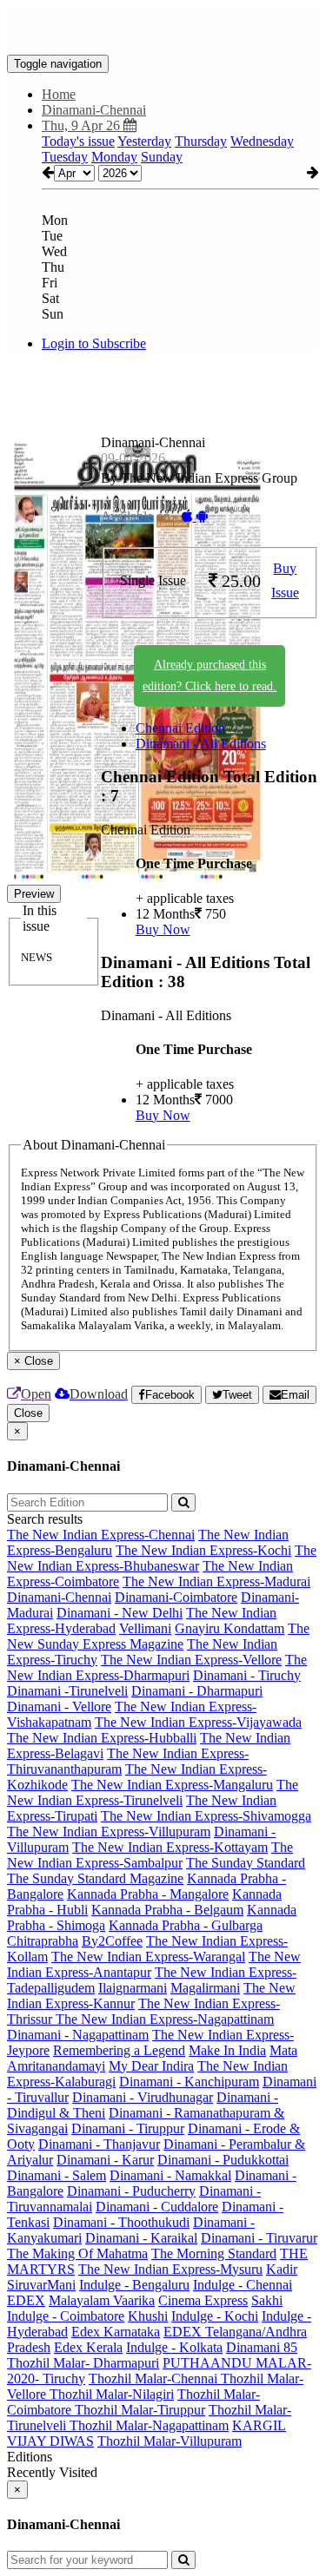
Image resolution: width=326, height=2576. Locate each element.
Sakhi (267, 2300)
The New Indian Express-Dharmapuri (157, 1667)
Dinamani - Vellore (59, 1706)
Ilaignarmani (133, 1988)
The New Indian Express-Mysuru (170, 2269)
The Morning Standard (214, 2253)
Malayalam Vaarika (102, 2300)
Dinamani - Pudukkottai (223, 2160)
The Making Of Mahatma (77, 2253)
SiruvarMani (41, 2285)
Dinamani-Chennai (59, 1597)
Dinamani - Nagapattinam (78, 2035)
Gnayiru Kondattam (230, 1628)
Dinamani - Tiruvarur (259, 2238)
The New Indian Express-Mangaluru (172, 1785)
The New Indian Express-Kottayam (170, 1847)
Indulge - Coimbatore (66, 2316)
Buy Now (163, 929)
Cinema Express (203, 2300)
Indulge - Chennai (243, 2285)
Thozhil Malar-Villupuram (170, 2441)
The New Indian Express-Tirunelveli (153, 1792)
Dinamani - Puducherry (131, 2191)
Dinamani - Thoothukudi (121, 2222)
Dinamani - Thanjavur (99, 2144)
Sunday (162, 157)
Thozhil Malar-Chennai (155, 2378)
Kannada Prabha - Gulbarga (186, 1925)
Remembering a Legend (119, 2050)
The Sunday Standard (246, 1863)
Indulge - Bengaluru (134, 2285)
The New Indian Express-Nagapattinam (165, 2019)
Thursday (201, 141)
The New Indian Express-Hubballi (102, 1738)
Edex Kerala (88, 2347)
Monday (114, 157)
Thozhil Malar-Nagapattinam (149, 2425)
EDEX (26, 2300)
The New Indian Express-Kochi (203, 1550)
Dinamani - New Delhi (120, 1613)
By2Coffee (112, 1941)
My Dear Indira (151, 2066)
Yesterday (144, 141)
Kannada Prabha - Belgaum (167, 1910)
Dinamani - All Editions (201, 744)
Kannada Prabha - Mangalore (148, 1894)
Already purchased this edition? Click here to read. (210, 675)
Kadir (282, 2269)
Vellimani (145, 1628)
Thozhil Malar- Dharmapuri (83, 2363)
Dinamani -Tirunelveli (67, 1691)
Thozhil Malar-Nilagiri (112, 2394)
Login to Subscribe (94, 343)
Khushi (148, 2316)
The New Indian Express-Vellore (191, 1660)
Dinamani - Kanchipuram (189, 2082)
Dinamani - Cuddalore (157, 2207)
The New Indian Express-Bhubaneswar (162, 1558)
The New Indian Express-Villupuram (109, 1832)
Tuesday (65, 157)
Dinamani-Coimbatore (176, 1597)
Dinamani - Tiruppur (128, 2128)
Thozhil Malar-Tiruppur (140, 2410)
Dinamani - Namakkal (170, 2175)
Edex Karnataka (116, 2332)
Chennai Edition (180, 728)
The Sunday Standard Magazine (95, 1878)
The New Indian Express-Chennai (101, 1535)
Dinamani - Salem (57, 2175)
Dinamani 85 (262, 2347)
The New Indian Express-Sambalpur (150, 1855)
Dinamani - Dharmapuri (197, 1691)
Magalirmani (205, 1988)
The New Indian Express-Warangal (148, 1957)
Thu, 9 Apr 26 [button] (83, 125)
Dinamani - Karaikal (141, 2238)
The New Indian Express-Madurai (216, 1581)
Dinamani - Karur (105, 2160)
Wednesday (262, 141)
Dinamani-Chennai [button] (94, 110)
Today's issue (78, 141)
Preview (34, 894)
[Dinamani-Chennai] (163, 29)
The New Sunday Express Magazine (158, 1636)
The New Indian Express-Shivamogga (206, 1816)
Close (28, 1413)
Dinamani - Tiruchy (247, 1675)
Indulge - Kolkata (174, 2347)
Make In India (227, 2050)
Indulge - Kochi (215, 2316)
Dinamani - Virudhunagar (143, 2097)
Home (59, 94)
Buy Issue (285, 581)
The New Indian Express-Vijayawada (198, 1722)
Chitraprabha (43, 1941)
